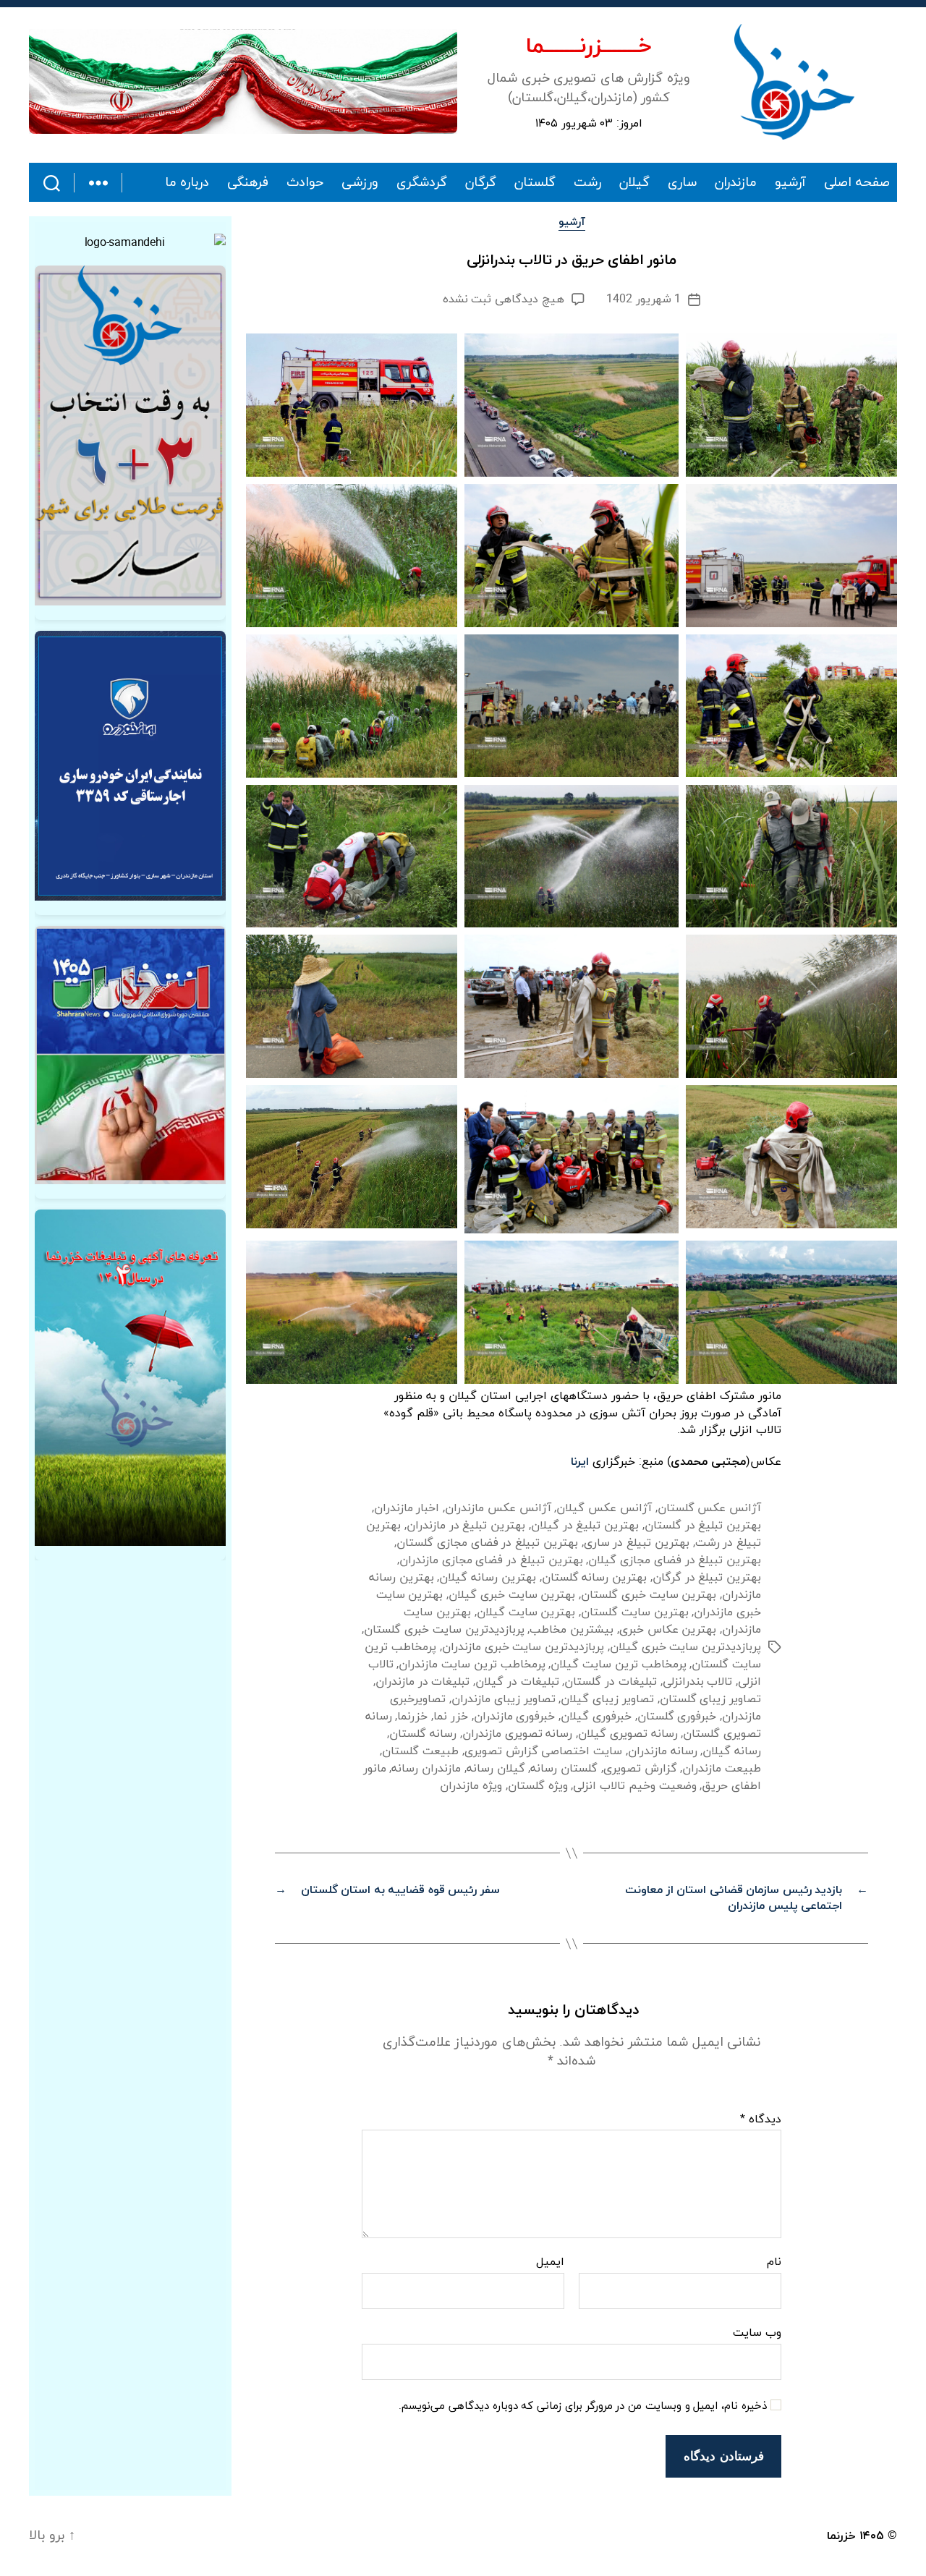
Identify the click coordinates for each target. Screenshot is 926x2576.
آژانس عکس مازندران (498, 1508)
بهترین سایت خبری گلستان (649, 1595)
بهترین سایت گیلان (526, 1612)
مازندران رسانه (426, 1769)
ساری (682, 183)
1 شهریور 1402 (643, 299)
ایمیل (550, 2263)
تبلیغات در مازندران (422, 1682)
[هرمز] (243, 81)
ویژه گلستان (538, 1786)
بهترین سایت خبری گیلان (512, 1595)
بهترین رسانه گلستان (594, 1578)
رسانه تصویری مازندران (517, 1734)
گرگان (481, 183)
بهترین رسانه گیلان (487, 1578)
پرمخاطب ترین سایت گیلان (618, 1665)
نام (774, 2263)
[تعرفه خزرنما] (130, 1378)
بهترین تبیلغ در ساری (637, 1543)
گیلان (634, 183)
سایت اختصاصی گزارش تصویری (543, 1751)
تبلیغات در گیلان (517, 1682)
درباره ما (187, 183)
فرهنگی (248, 183)
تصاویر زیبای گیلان (607, 1699)
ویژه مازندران (471, 1786)
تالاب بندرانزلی (698, 1682)
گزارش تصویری (640, 1769)
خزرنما (412, 1717)
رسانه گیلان (732, 1751)
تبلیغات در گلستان (610, 1682)
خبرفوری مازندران (515, 1717)
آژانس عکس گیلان (604, 1508)
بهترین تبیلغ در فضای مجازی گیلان (675, 1560)
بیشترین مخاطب (572, 1630)
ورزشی (360, 183)
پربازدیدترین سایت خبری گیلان (685, 1647)
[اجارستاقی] (130, 766)
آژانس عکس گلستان (709, 1508)
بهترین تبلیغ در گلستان (703, 1526)
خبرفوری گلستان (677, 1717)
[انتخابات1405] (130, 1055)
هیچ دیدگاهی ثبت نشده (504, 299)
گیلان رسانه (496, 1769)
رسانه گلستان (423, 1734)
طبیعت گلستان (420, 1751)
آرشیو (790, 183)
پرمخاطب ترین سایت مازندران (472, 1665)
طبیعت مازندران (722, 1769)
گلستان (535, 183)
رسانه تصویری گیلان (628, 1734)
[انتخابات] (130, 435)
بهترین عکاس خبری (668, 1630)
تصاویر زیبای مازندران (503, 1699)
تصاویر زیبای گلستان (710, 1699)
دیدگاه (761, 2120)
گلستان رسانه (564, 1769)
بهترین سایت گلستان (634, 1612)
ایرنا (580, 1462)
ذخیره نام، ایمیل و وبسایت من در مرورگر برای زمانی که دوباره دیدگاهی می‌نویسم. (583, 2407)
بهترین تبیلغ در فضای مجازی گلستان (487, 1543)
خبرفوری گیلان (596, 1717)
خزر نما (451, 1717)
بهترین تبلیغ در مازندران (466, 1526)
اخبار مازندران (407, 1508)
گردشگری (422, 183)
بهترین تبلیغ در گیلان (585, 1526)
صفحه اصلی (857, 183)
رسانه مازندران (663, 1751)
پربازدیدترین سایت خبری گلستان (444, 1630)
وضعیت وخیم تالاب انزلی (634, 1786)
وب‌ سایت (757, 2332)
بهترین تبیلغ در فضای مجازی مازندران (491, 1560)
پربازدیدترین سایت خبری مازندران (523, 1647)
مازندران (736, 183)
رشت (587, 183)
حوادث (305, 183)
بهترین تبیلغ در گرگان (707, 1578)
